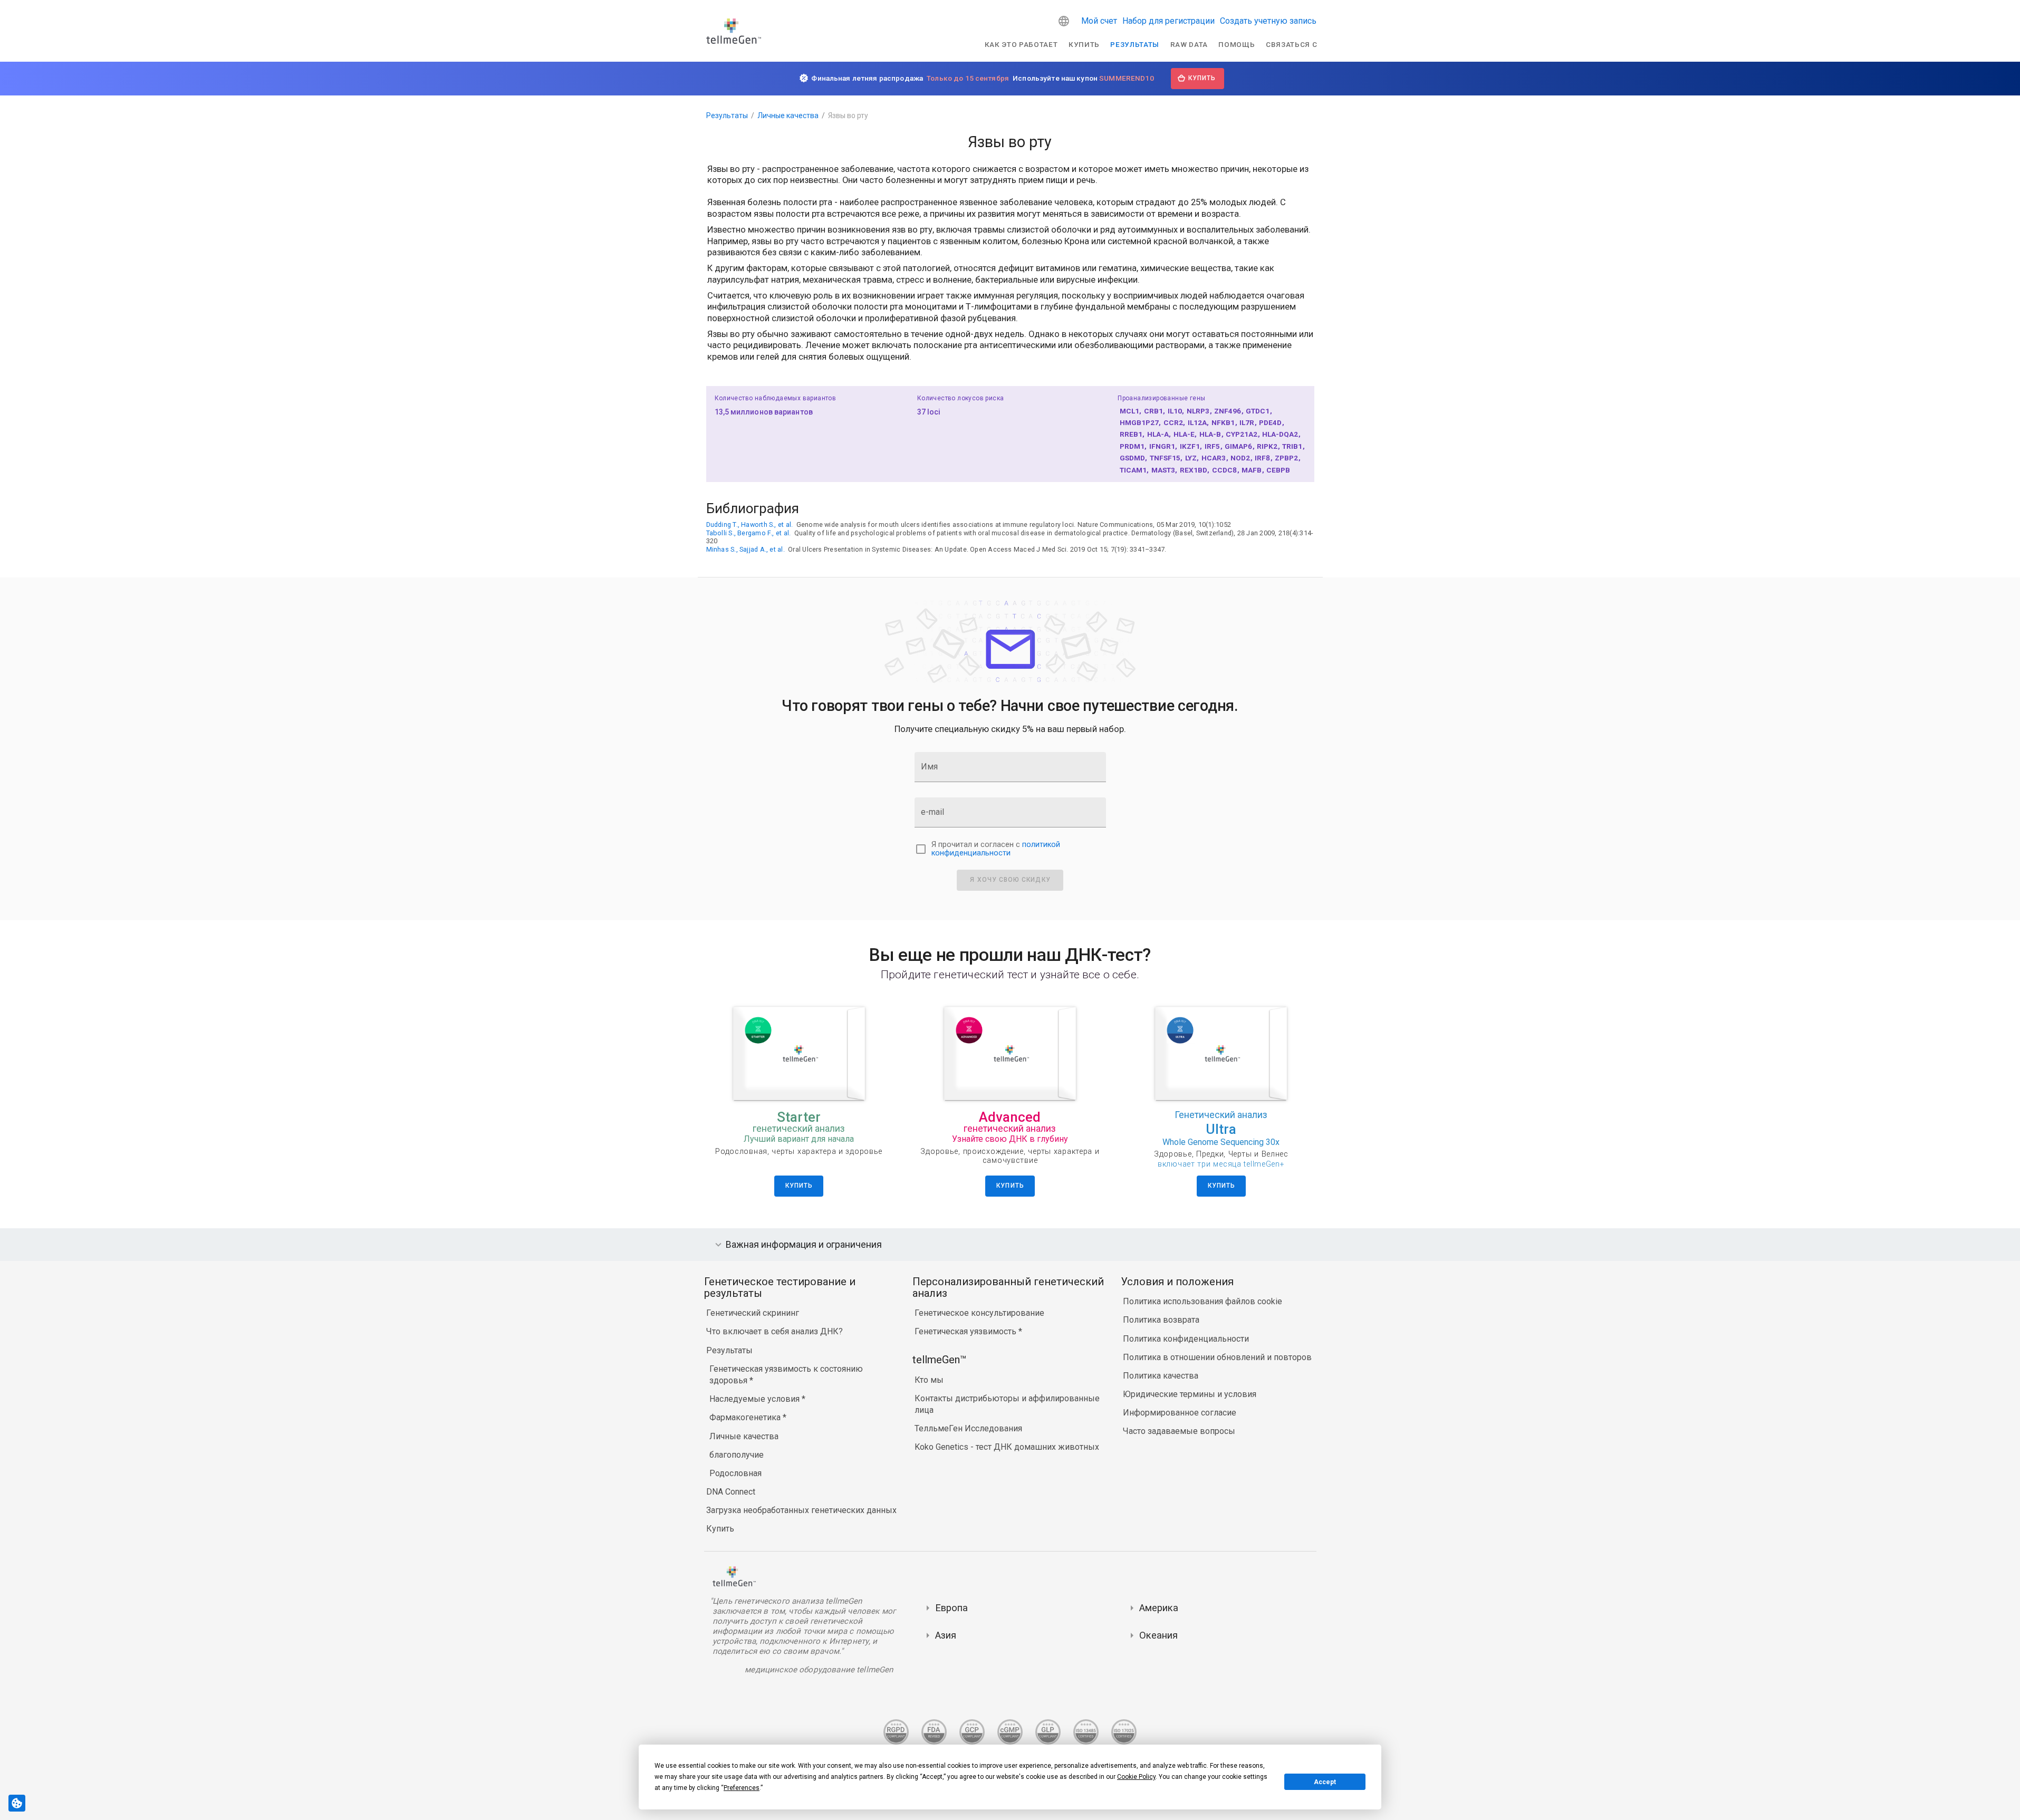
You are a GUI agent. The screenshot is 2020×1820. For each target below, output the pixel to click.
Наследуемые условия (756, 1399)
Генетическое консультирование (979, 1313)
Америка (1159, 1608)
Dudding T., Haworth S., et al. (750, 524)
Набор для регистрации (1168, 21)
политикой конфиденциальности (996, 849)
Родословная (735, 1473)
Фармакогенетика (746, 1417)
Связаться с (1291, 44)
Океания (1158, 1635)
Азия (946, 1635)
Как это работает (1021, 44)
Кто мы (929, 1380)
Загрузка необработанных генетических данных (801, 1510)
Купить (1084, 44)
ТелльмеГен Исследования (968, 1428)
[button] (1064, 21)
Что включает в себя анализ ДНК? (775, 1331)
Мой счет (1099, 21)
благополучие (737, 1455)
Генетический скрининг (753, 1313)
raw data (1189, 44)
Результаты (1135, 44)
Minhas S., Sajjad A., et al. (746, 549)
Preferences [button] (742, 1788)
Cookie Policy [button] (1136, 1777)
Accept (1325, 1782)
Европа (951, 1608)
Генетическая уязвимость (966, 1331)
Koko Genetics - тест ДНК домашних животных (1007, 1447)
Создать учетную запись (1268, 21)
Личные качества (788, 115)
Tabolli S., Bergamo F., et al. (749, 533)
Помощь (1237, 44)
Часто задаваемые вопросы (1179, 1431)
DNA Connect (731, 1492)
